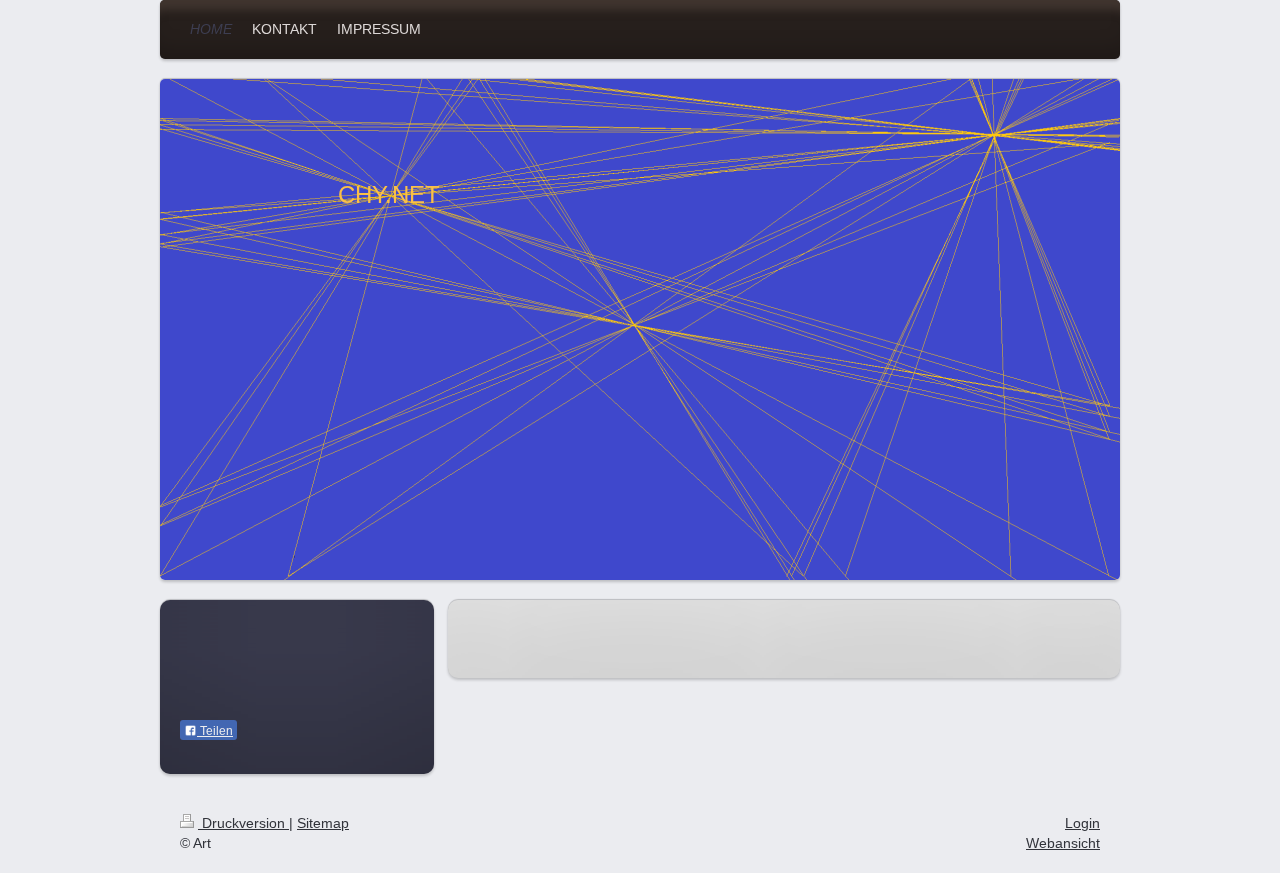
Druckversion (243, 823)
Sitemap (323, 823)
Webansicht (1063, 843)
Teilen (215, 731)
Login (1082, 823)
